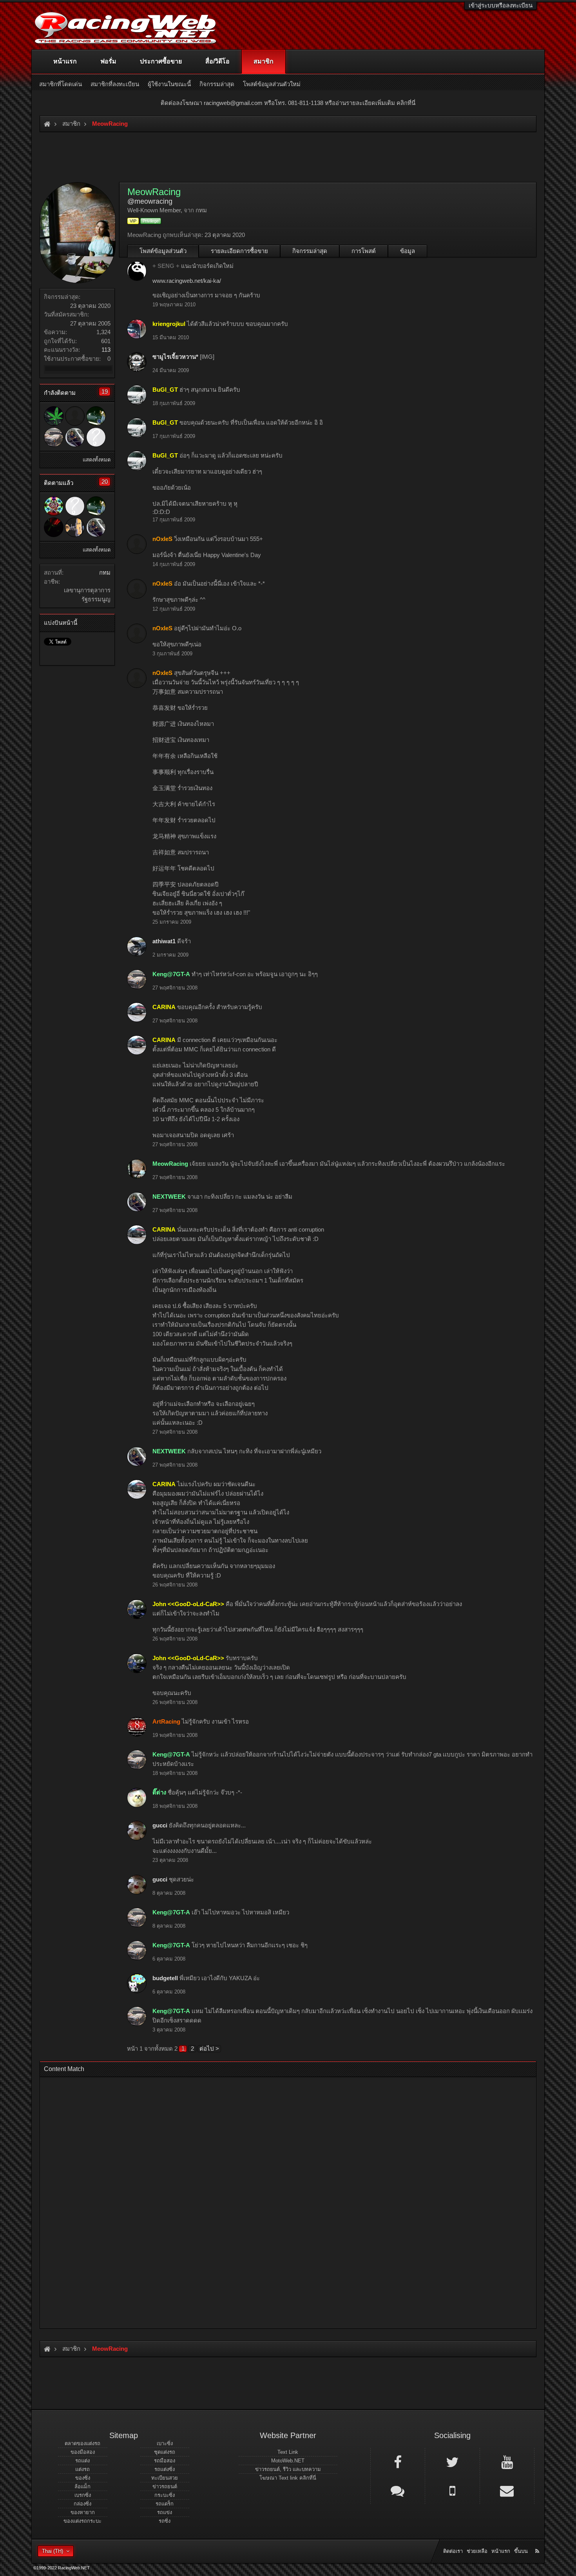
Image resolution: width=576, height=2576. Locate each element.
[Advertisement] (281, 2200)
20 (105, 482)
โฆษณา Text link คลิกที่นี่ (288, 2478)
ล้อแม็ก (82, 2486)
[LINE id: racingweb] (398, 2490)
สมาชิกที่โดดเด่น (61, 84)
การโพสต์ (364, 251)
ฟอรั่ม (108, 61)
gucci (160, 1825)
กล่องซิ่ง (82, 2504)
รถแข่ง (165, 2512)
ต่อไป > (209, 2049)
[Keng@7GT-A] (54, 437)
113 (106, 350)
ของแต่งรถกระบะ (82, 2521)
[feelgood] (75, 527)
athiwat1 (164, 941)
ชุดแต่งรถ (165, 2452)
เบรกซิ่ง (83, 2495)
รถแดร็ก (165, 2504)
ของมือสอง (83, 2452)
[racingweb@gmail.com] (507, 2490)
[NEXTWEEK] (75, 437)
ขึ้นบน (521, 2551)
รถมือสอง (165, 2461)
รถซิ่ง (165, 2521)
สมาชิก (264, 61)
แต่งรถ (82, 2469)
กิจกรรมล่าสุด (310, 251)
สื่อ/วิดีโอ (217, 61)
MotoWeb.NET (288, 2461)
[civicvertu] (54, 416)
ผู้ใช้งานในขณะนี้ (169, 84)
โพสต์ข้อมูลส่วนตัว (163, 251)
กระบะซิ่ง (165, 2495)
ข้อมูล (408, 251)
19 (105, 392)
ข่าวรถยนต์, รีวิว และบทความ (288, 2469)
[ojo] (54, 527)
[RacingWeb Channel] (507, 2462)
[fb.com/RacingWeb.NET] (398, 2462)
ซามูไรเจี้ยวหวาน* (175, 357)
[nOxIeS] (75, 416)
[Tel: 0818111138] (452, 2490)
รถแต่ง (82, 2461)
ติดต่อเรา (453, 2551)
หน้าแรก (65, 61)
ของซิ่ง (83, 2478)
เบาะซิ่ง (165, 2443)
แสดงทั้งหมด (97, 460)
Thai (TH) (53, 2551)
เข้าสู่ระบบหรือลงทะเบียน (501, 5)
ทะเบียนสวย (165, 2478)
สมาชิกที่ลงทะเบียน (115, 84)
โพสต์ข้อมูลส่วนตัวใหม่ (272, 84)
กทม (105, 573)
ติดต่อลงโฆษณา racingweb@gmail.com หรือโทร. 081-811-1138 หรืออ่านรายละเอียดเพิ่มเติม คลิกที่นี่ (288, 103)
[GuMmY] (54, 506)
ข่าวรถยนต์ (165, 2486)
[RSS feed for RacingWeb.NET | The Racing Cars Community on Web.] (538, 2542)
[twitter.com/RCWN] (452, 2462)
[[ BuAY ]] (96, 416)
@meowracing (150, 201)
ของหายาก (83, 2512)
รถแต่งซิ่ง (165, 2469)
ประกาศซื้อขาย (161, 61)
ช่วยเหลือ (477, 2551)
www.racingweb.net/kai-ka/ (187, 281)
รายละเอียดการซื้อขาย (239, 251)
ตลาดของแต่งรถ (82, 2443)
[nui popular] (96, 437)
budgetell (165, 1978)
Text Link (288, 2452)
